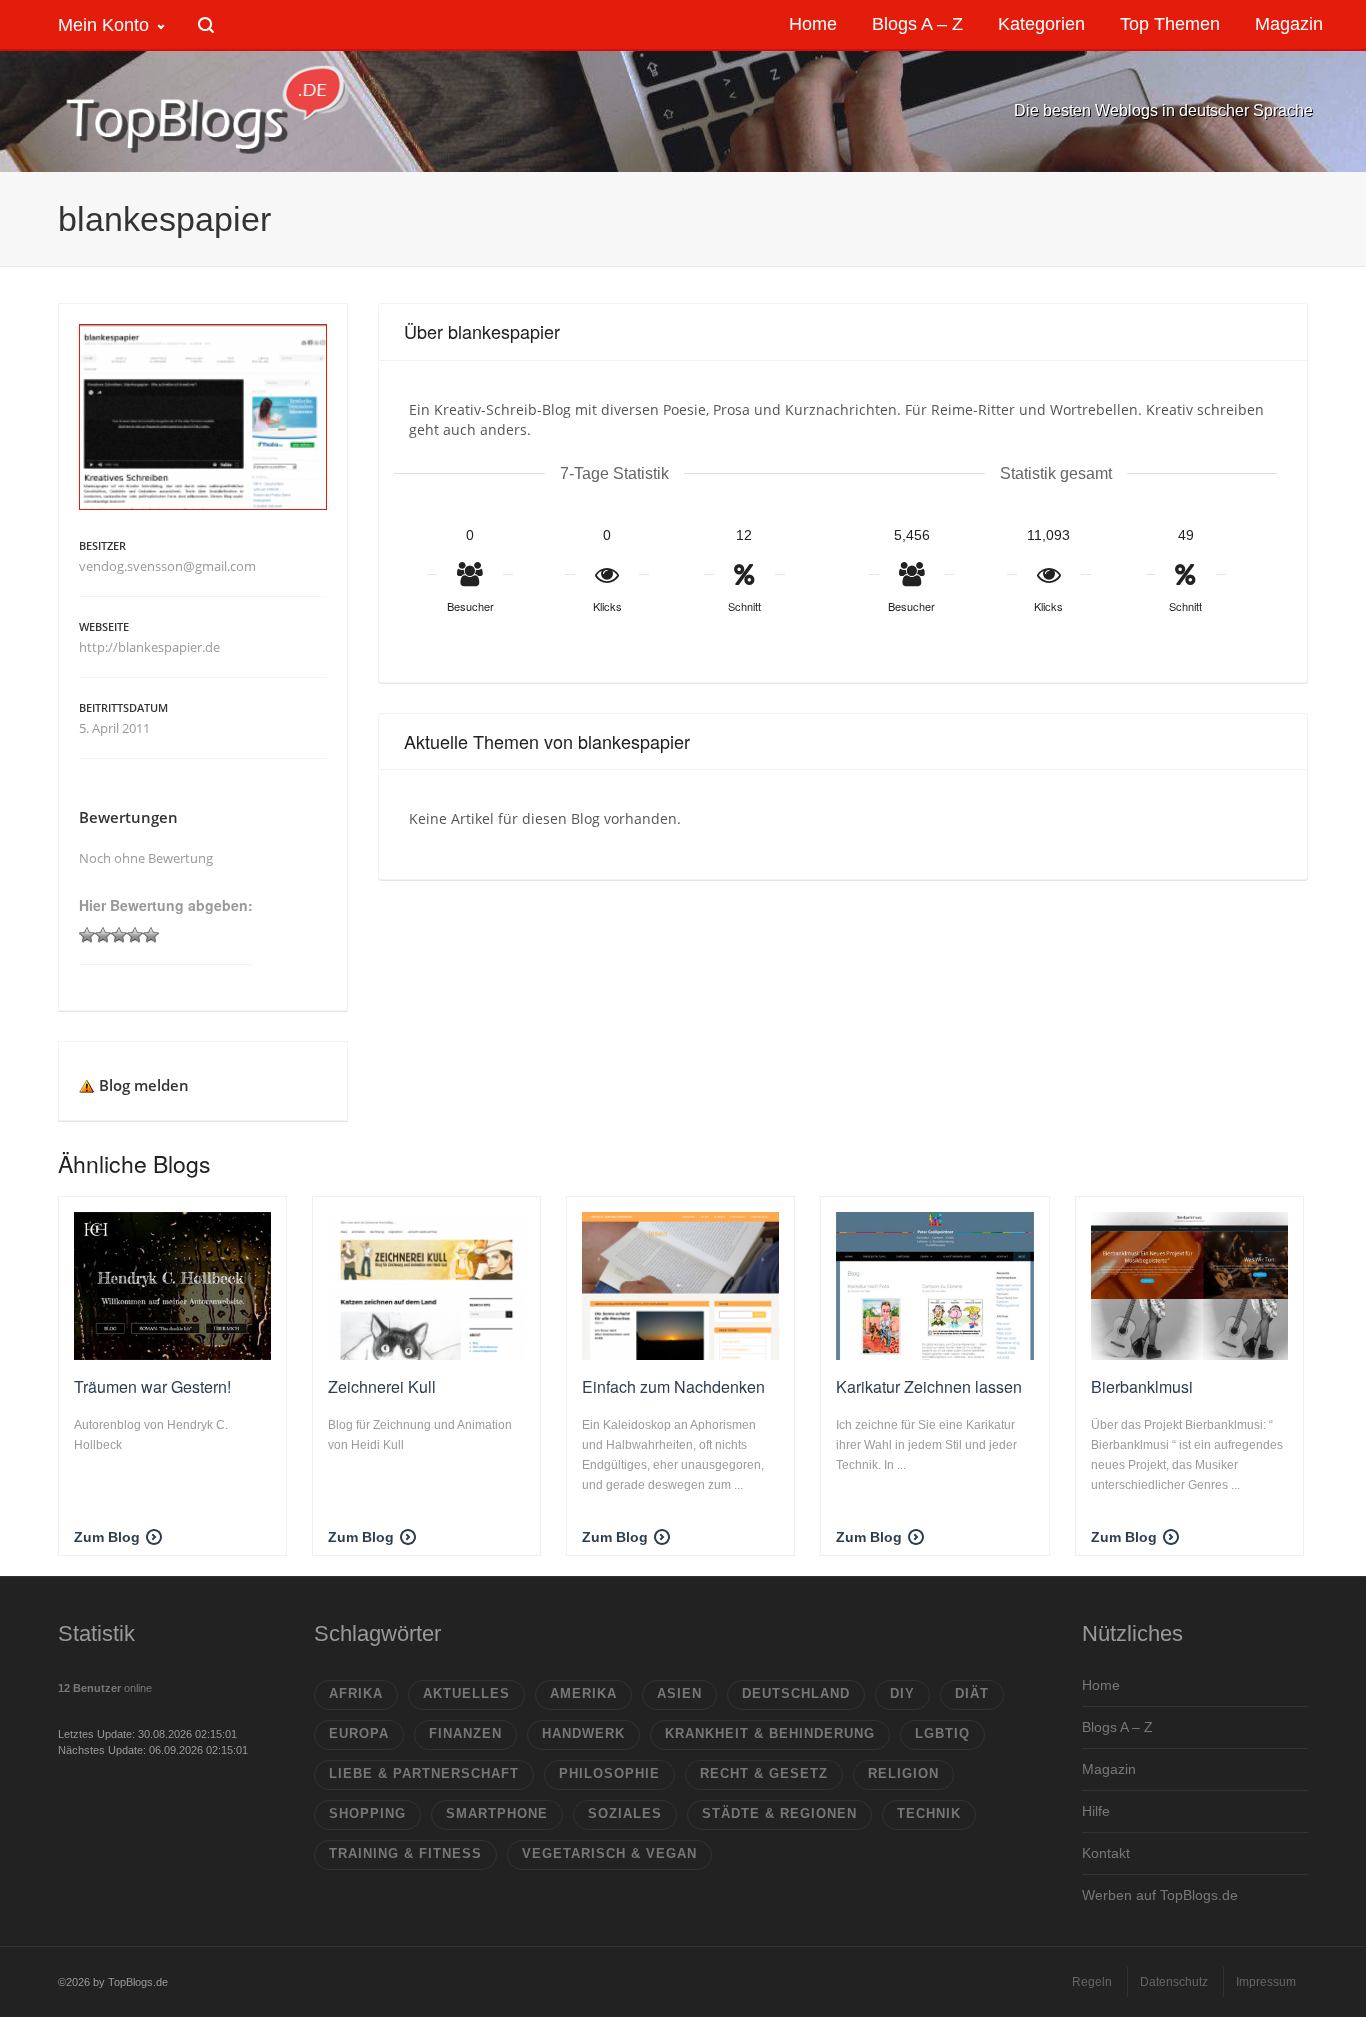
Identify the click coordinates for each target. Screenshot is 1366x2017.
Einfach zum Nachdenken (673, 1386)
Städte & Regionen (779, 1813)
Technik (929, 1813)
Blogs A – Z (1117, 1727)
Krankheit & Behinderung (770, 1733)
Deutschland (796, 1693)
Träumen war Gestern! (152, 1386)
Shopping (367, 1813)
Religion (903, 1773)
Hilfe (1096, 1811)
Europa (359, 1733)
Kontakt (1106, 1853)
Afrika (356, 1693)
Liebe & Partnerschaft (424, 1773)
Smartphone (497, 1813)
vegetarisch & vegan (609, 1853)
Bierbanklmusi (1142, 1386)
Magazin (1109, 1769)
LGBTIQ (942, 1733)
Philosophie (609, 1773)
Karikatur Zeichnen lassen (929, 1386)
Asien (679, 1693)
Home (1101, 1685)
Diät (972, 1693)
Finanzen (465, 1733)
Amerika (583, 1693)
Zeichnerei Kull (382, 1386)
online (105, 1688)
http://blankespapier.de (149, 647)
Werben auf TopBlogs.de (1160, 1895)
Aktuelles (466, 1693)
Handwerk (583, 1733)
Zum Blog (107, 1537)
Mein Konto (103, 25)
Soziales (625, 1813)
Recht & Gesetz (764, 1773)
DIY (902, 1693)
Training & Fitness (405, 1853)
